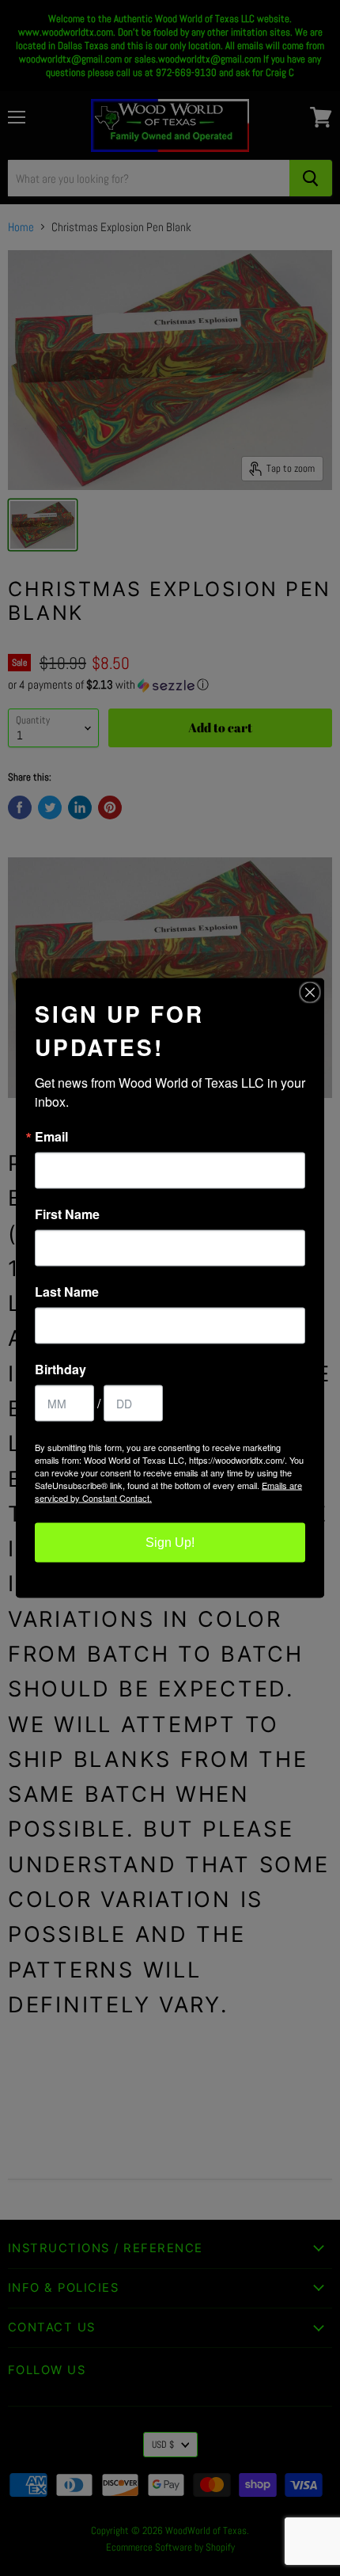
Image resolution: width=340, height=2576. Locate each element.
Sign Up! (170, 1543)
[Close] (310, 993)
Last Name (67, 1292)
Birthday (60, 1370)
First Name (67, 1214)
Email (51, 1137)
